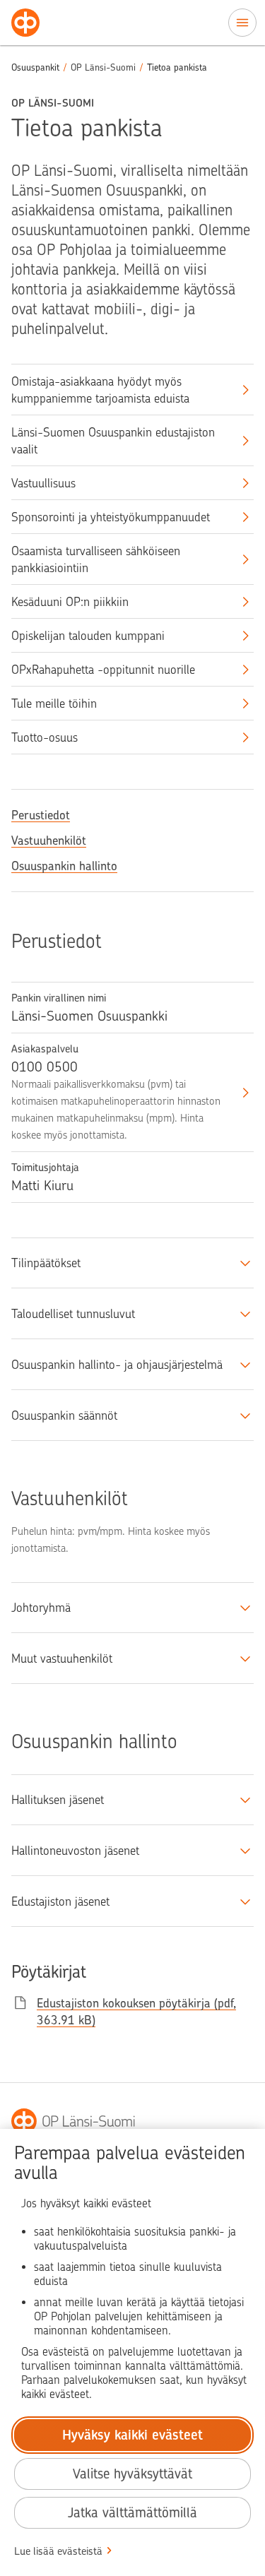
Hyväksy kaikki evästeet (132, 2435)
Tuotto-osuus (45, 737)
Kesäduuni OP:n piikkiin (70, 602)
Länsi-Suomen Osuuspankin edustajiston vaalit (113, 441)
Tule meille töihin (54, 704)
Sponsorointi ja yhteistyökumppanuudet (111, 517)
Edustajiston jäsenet (60, 1901)
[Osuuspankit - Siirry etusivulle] (25, 23)
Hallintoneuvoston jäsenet (75, 1851)
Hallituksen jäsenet (58, 1800)
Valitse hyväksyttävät (132, 2474)
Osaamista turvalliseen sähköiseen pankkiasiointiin (96, 559)
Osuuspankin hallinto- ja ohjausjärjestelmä (117, 1365)
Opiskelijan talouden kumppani (88, 636)
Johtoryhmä (41, 1608)
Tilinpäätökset (46, 1263)
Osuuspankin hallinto (64, 866)
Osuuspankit (35, 67)
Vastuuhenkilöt (49, 841)
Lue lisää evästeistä (58, 2551)
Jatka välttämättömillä (132, 2513)
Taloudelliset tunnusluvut (73, 1314)
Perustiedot (41, 815)
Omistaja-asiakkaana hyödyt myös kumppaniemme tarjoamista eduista (100, 390)
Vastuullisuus (43, 483)
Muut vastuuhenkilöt (62, 1658)
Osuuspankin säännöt (64, 1415)
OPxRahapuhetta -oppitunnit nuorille (103, 670)
